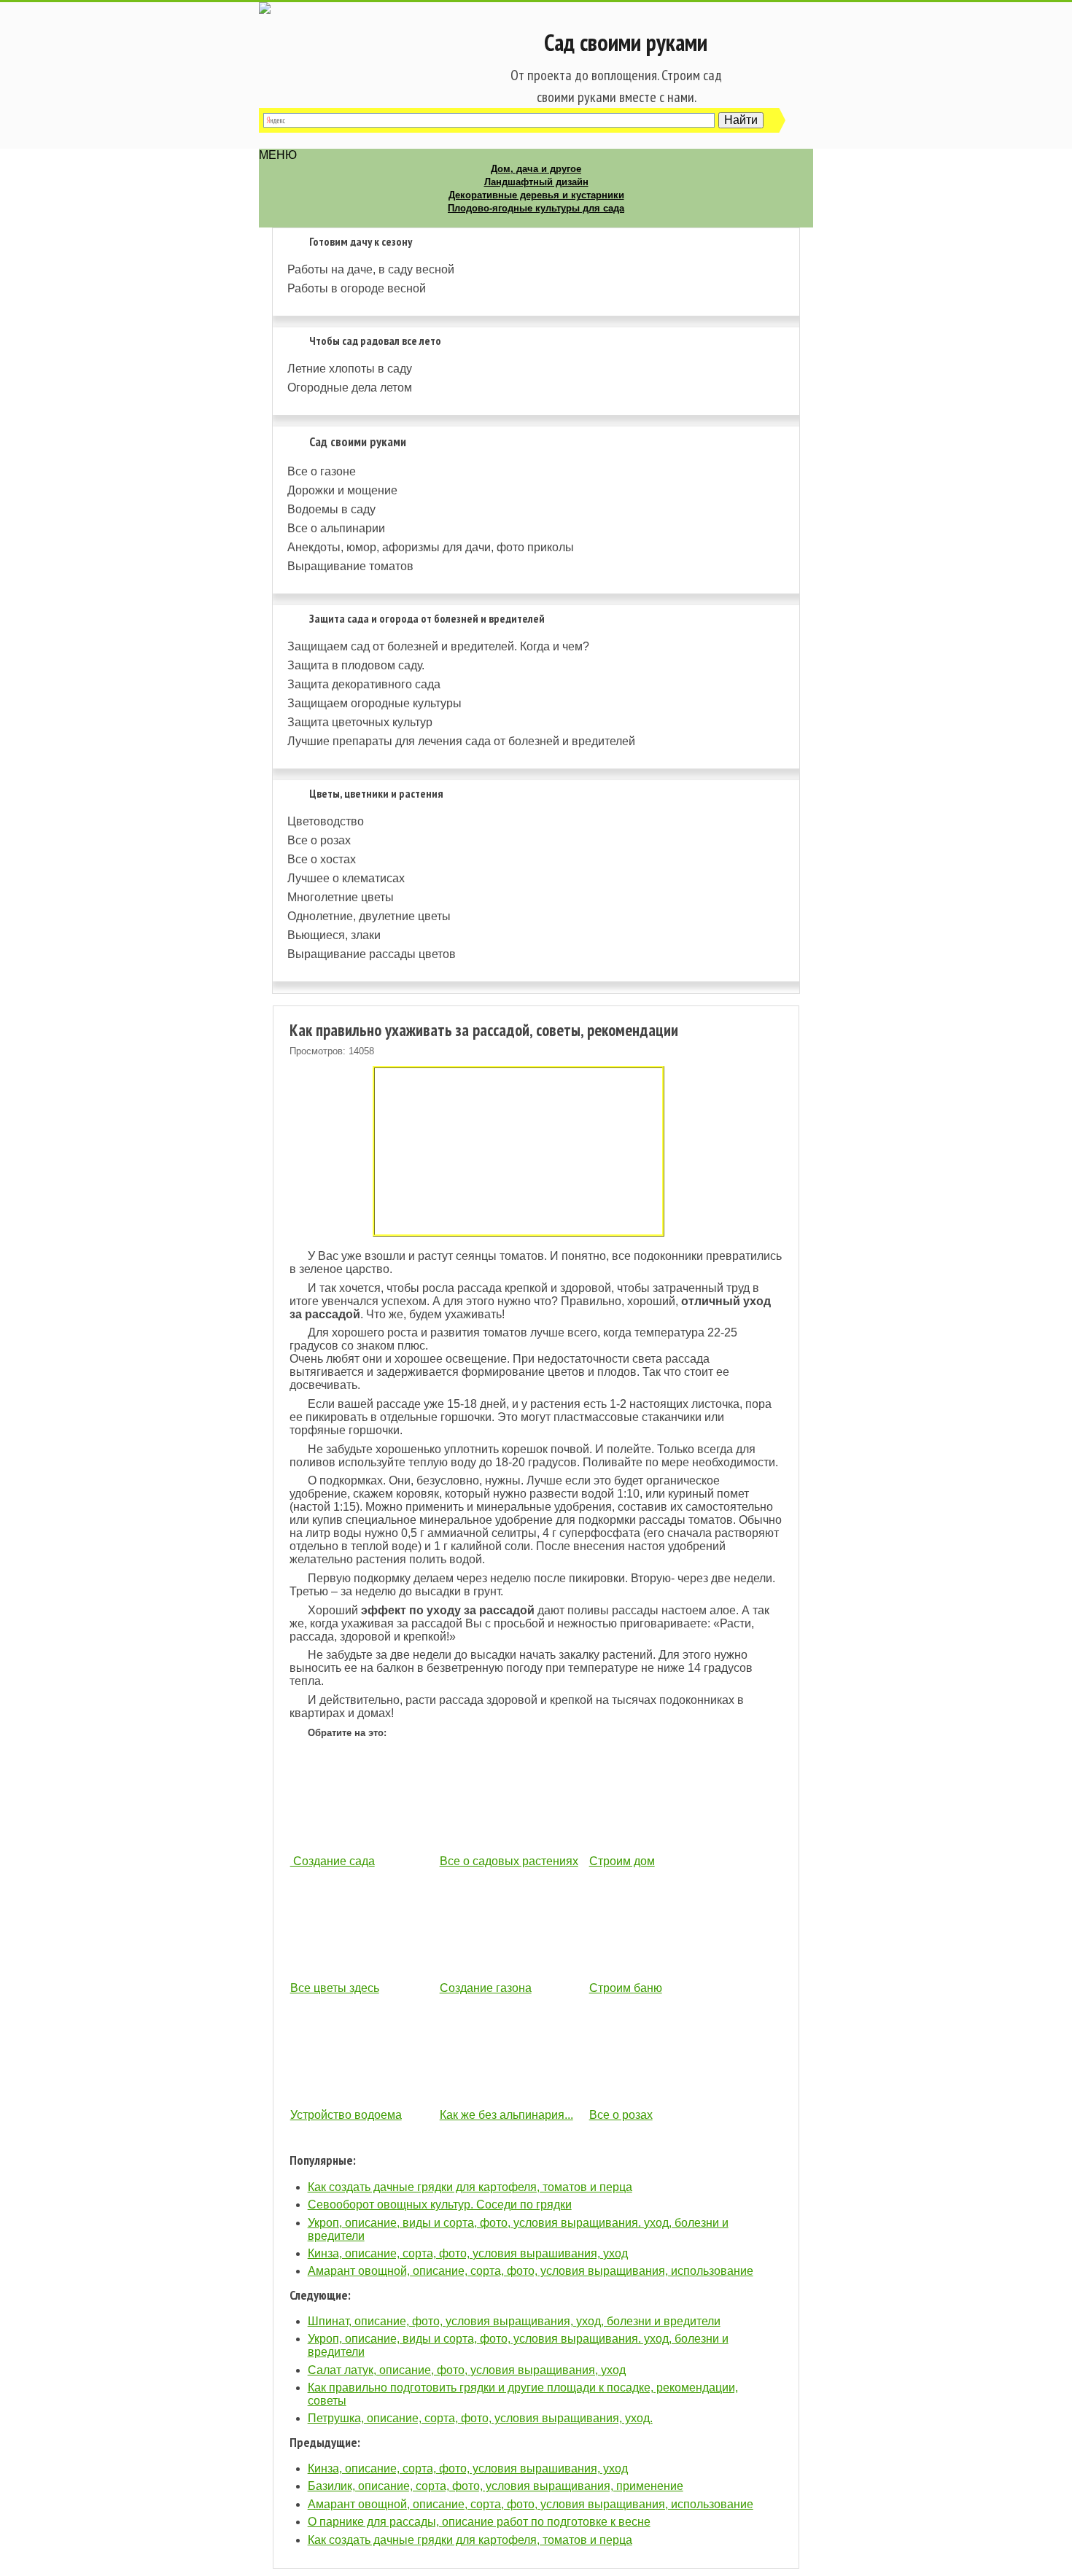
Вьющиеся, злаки (334, 935)
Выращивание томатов (350, 566)
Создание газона (486, 1988)
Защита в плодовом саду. (356, 665)
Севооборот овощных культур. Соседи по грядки (440, 2205)
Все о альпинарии (336, 528)
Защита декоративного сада (364, 684)
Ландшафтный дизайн (536, 182)
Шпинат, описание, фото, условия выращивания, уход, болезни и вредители (514, 2321)
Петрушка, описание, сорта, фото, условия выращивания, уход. (480, 2418)
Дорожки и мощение (342, 490)
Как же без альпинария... (506, 2115)
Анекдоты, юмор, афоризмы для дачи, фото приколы (431, 547)
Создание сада (333, 1861)
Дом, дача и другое (536, 169)
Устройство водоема (346, 2115)
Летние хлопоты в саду (350, 369)
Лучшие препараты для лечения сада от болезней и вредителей (461, 741)
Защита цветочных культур (360, 722)
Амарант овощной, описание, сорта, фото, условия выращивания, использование (531, 2271)
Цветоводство (326, 821)
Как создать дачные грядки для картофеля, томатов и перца (470, 2187)
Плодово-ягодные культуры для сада (536, 208)
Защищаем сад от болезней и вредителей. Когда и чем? (438, 646)
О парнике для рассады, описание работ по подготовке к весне (479, 2522)
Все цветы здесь (335, 1988)
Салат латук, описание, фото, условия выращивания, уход (467, 2370)
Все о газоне (322, 471)
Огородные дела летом (350, 388)
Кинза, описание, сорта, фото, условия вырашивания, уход (468, 2253)
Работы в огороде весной (357, 288)
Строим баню (626, 1988)
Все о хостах (322, 859)
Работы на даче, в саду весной (371, 269)
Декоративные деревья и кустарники (536, 195)
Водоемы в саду (331, 509)
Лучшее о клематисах (346, 878)
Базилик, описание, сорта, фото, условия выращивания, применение (496, 2486)
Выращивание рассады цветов (372, 954)
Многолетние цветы (341, 897)
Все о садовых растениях (509, 1861)
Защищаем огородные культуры (374, 703)
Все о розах (319, 840)
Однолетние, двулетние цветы (369, 916)
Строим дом (622, 1861)
